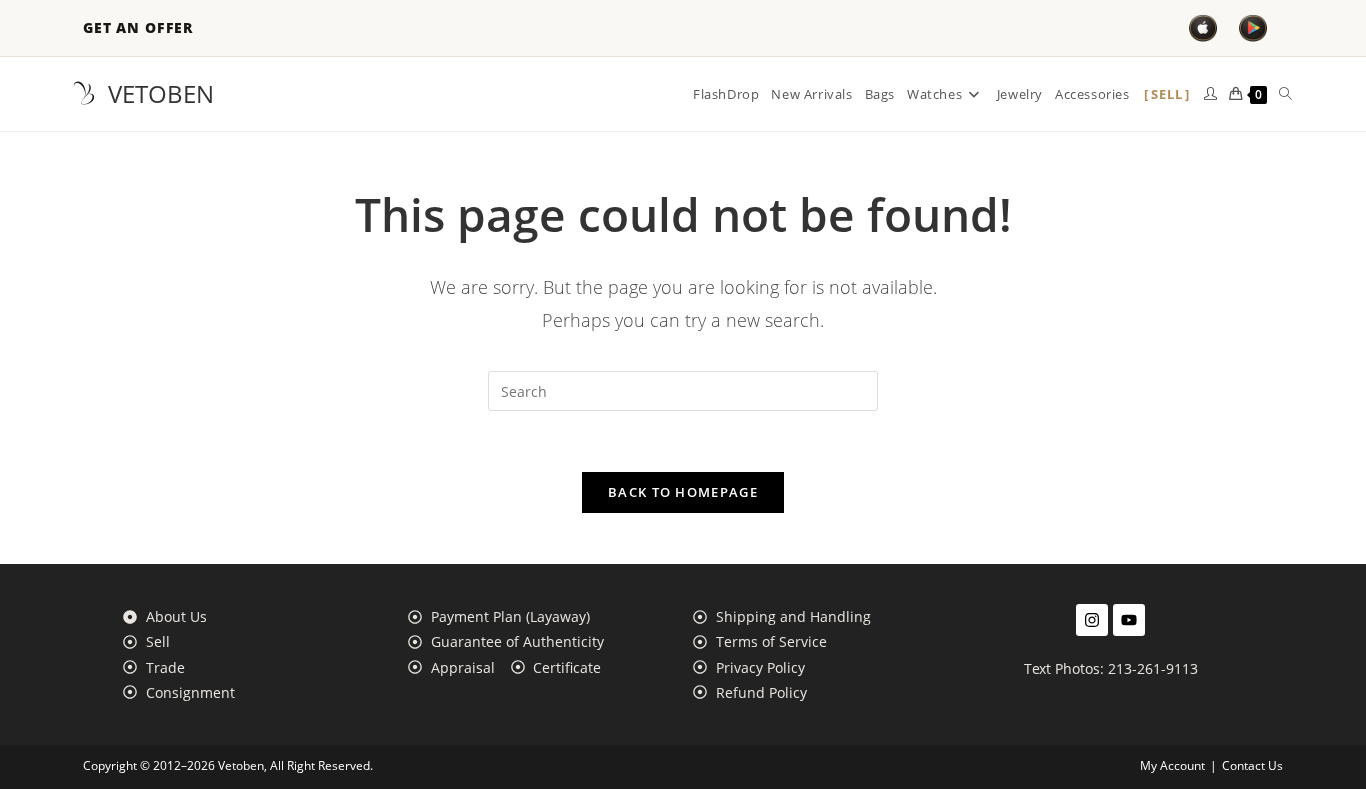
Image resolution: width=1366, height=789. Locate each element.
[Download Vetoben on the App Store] (1203, 28)
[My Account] (1210, 94)
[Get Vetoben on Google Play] (1253, 28)
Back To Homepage (683, 492)
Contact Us (1252, 765)
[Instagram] (1092, 620)
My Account (1172, 765)
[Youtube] (1129, 620)
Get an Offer (138, 28)
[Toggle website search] (1285, 94)
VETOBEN (161, 93)
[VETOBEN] (84, 94)
